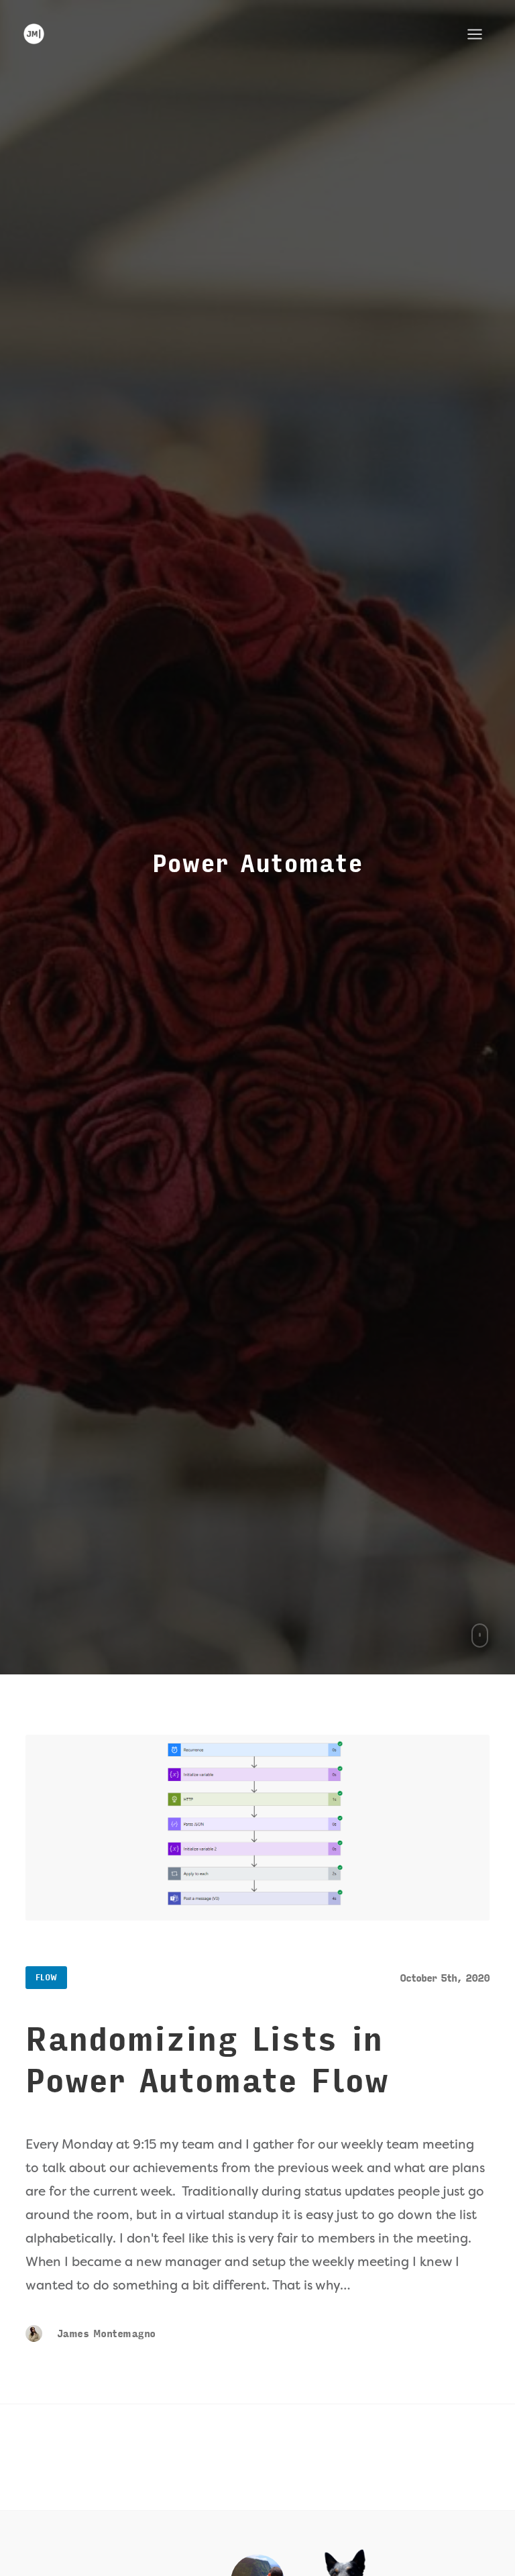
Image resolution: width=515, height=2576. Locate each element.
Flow (46, 1978)
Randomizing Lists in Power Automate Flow (207, 2061)
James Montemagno (104, 2334)
